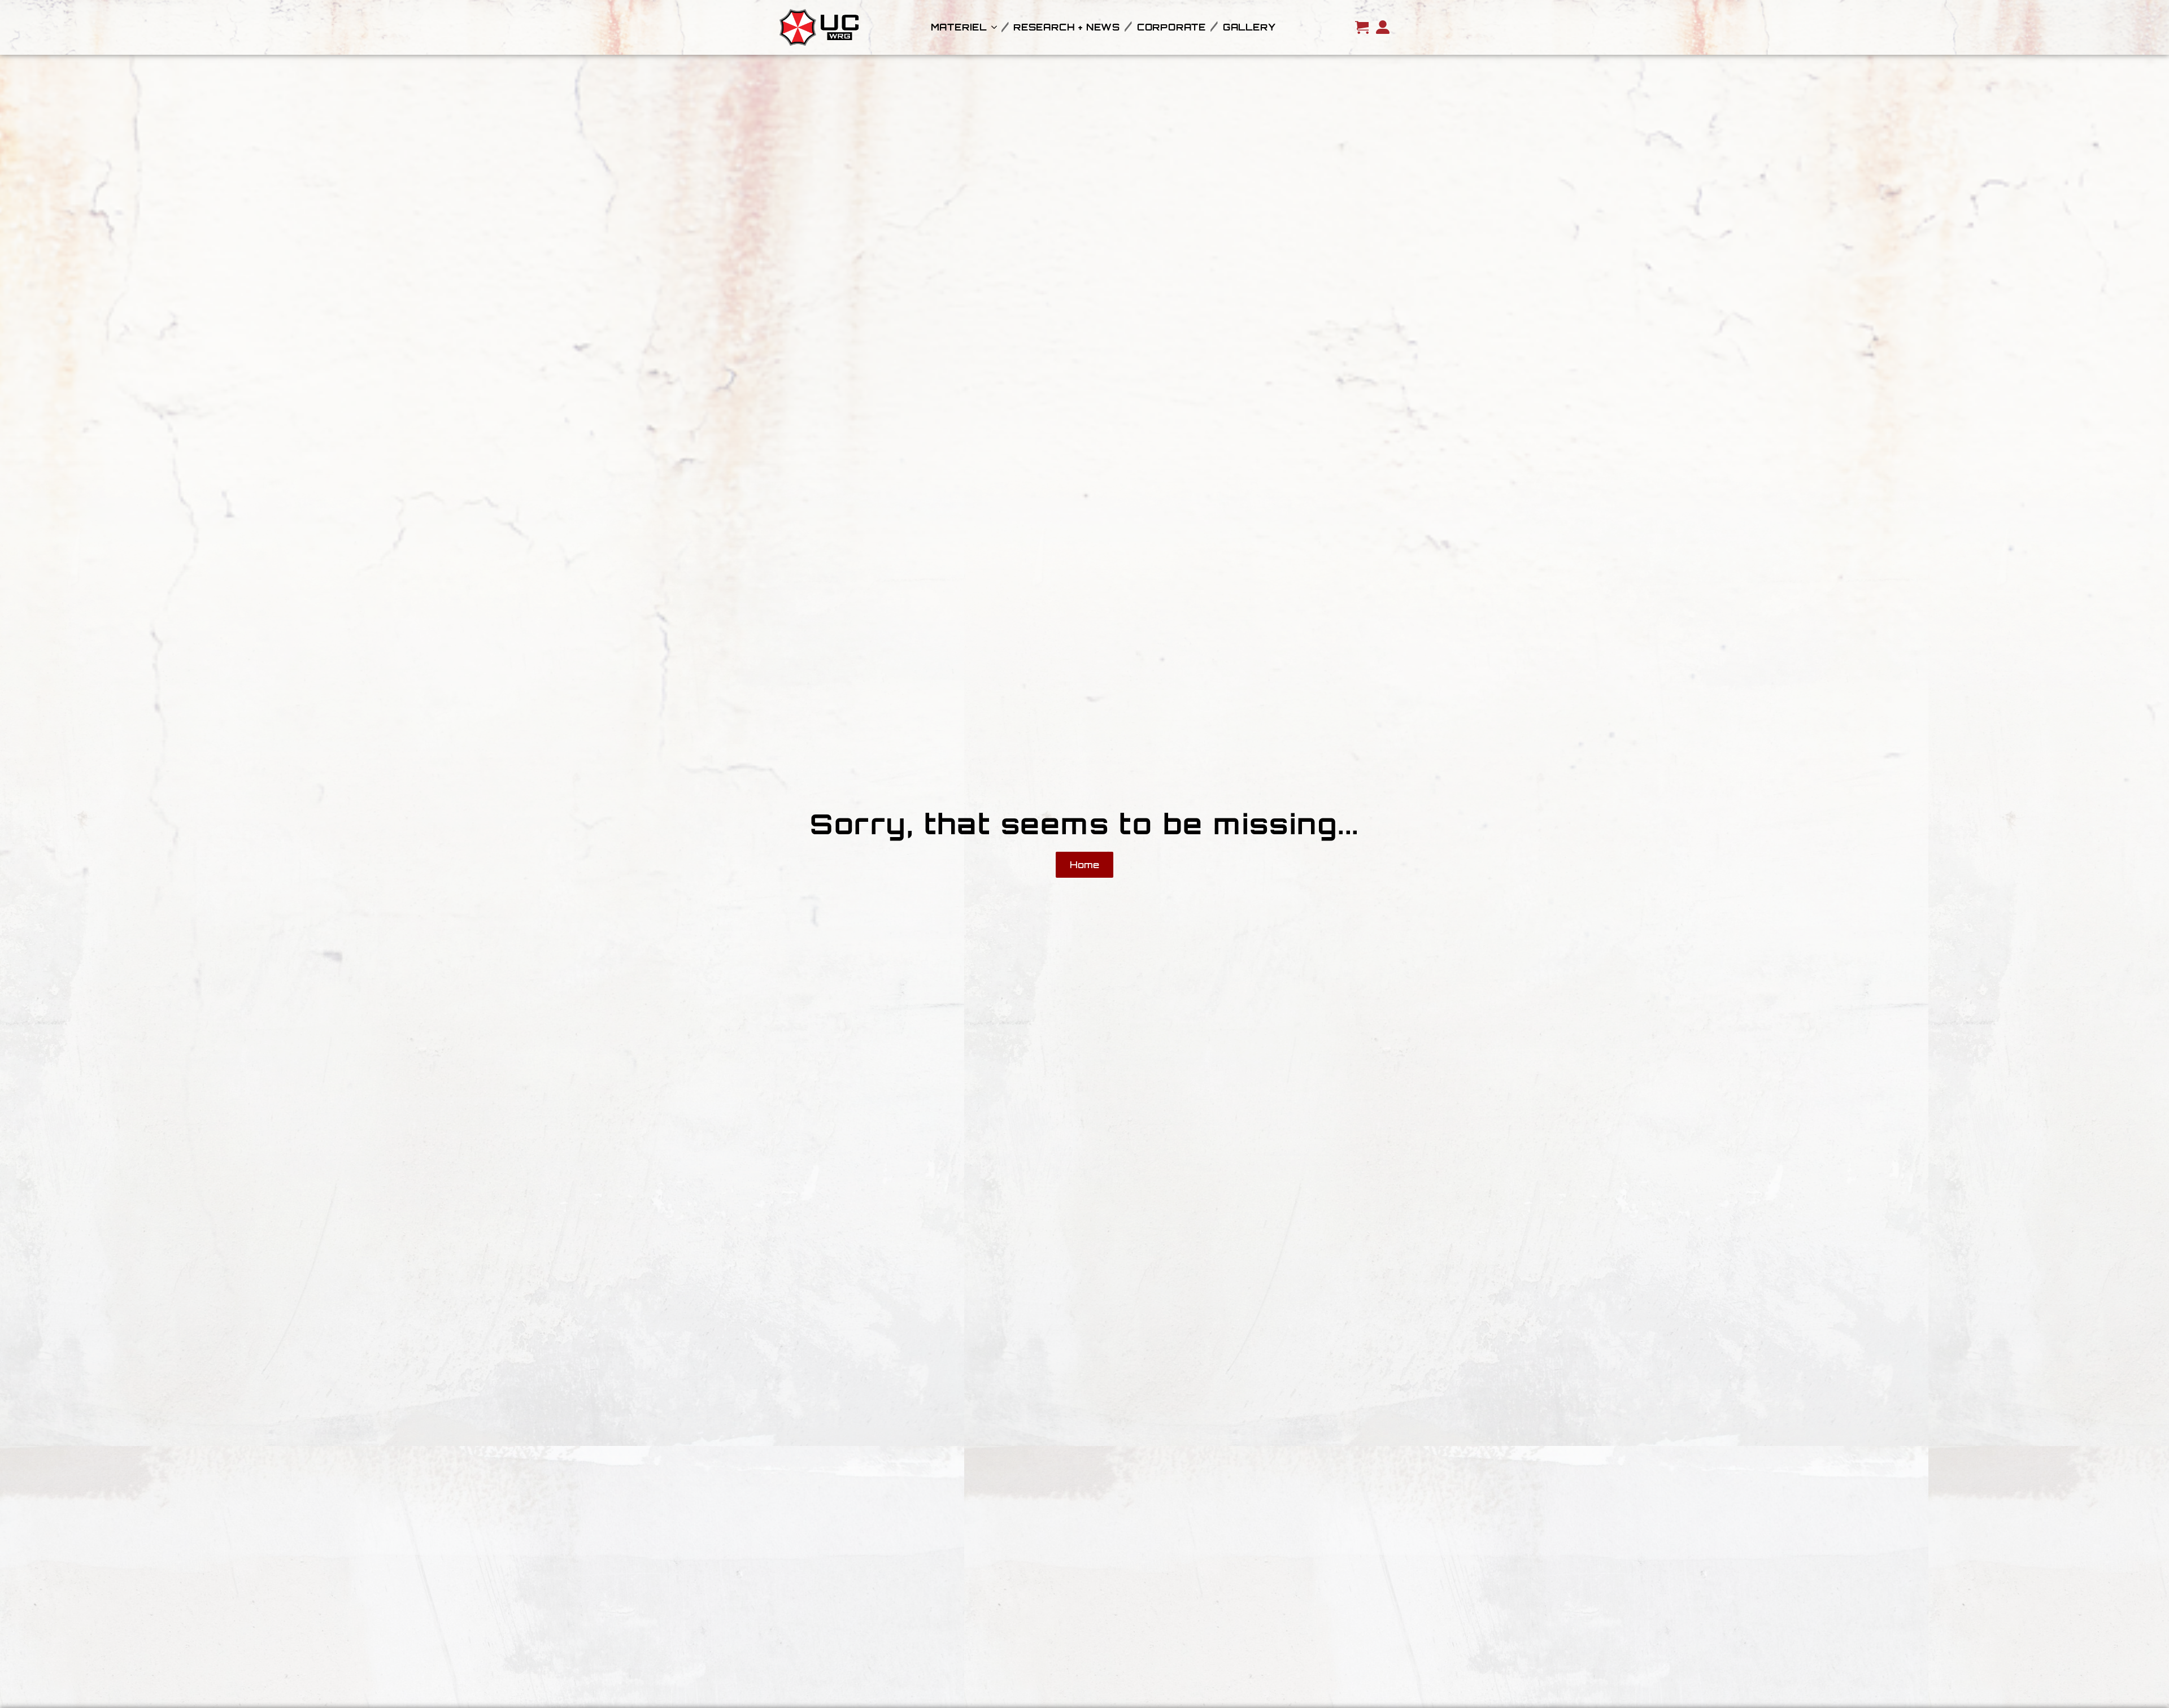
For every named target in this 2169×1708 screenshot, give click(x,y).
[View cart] (1362, 27)
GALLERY (1249, 27)
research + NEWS (1067, 27)
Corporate (1171, 27)
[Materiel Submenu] (992, 27)
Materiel (959, 27)
